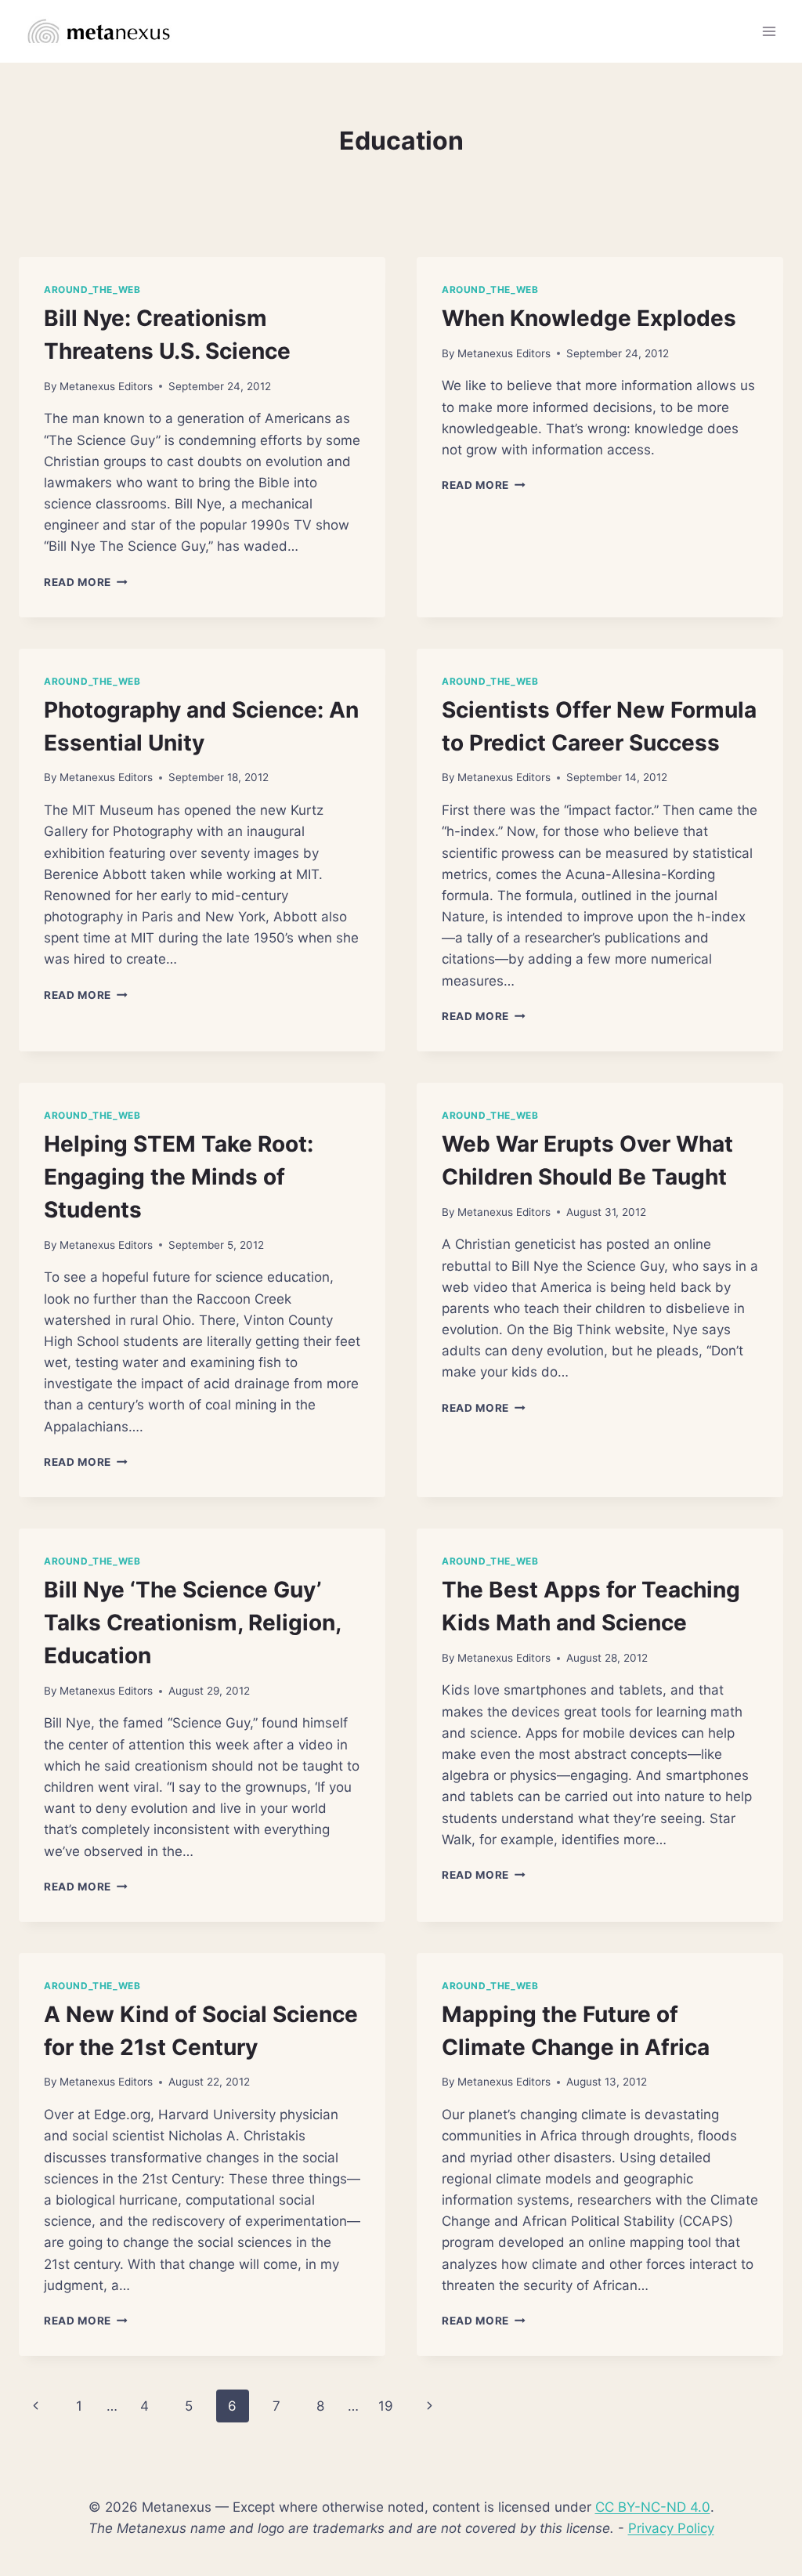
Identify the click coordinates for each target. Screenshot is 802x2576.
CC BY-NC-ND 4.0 (653, 2507)
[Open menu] (769, 31)
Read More (86, 582)
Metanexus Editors (106, 386)
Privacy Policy (671, 2528)
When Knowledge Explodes (589, 318)
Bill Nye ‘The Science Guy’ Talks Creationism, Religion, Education (192, 1623)
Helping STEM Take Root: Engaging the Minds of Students (179, 1177)
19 (386, 2406)
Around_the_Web (92, 289)
